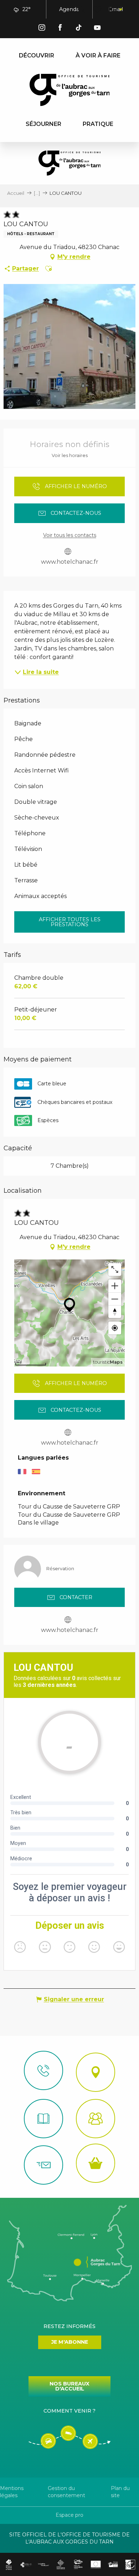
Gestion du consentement (66, 2492)
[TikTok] (79, 29)
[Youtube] (97, 29)
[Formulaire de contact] (43, 2165)
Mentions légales (12, 2492)
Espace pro (69, 2515)
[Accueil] (43, 2119)
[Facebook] (60, 29)
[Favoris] (98, 10)
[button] (81, 10)
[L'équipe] (96, 2119)
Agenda (69, 9)
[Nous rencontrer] (96, 2072)
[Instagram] (42, 29)
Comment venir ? (69, 2411)
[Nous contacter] (43, 2070)
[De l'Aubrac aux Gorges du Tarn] (70, 90)
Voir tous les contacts (70, 535)
